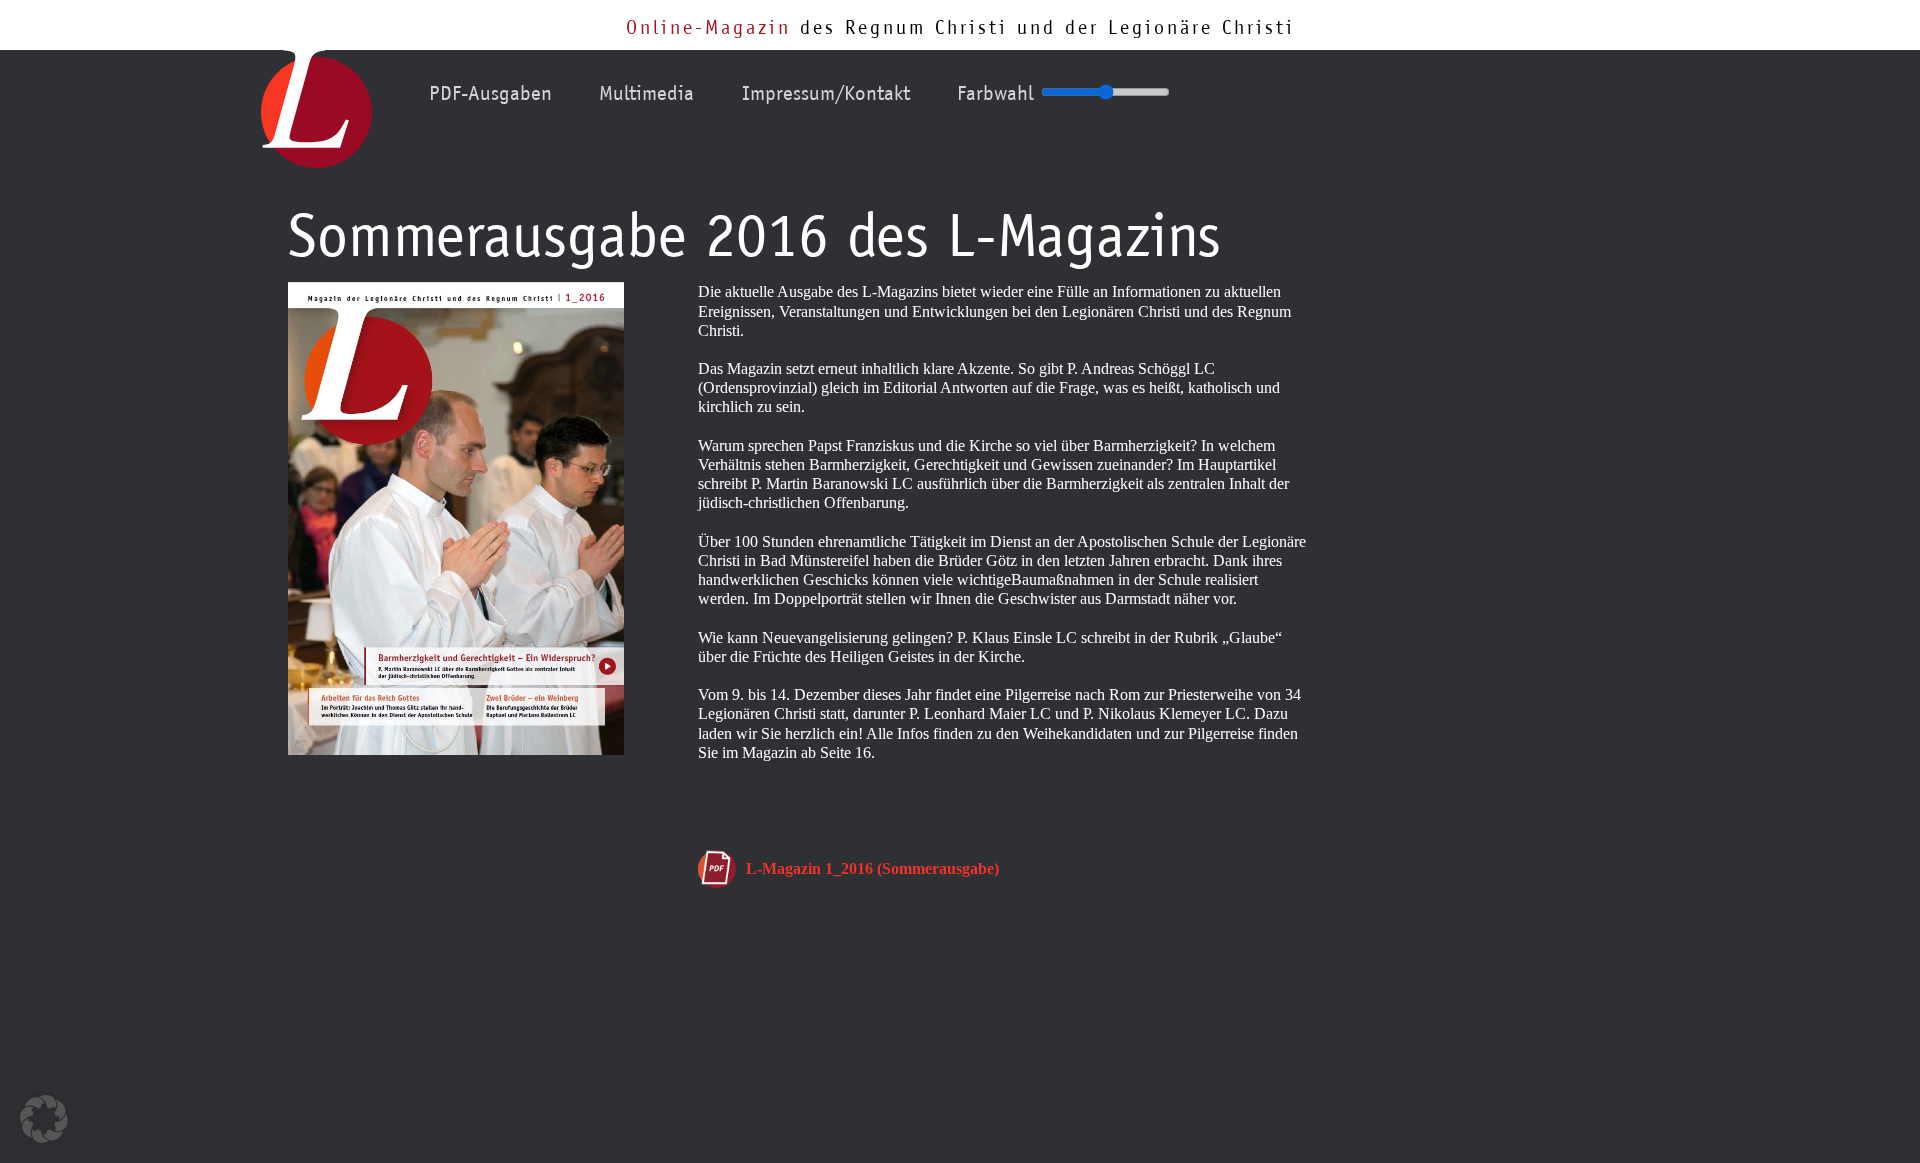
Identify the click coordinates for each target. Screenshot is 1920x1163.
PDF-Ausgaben (490, 93)
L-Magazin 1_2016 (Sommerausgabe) (872, 868)
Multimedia (646, 93)
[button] (44, 1119)
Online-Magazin (708, 27)
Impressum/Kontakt (826, 93)
